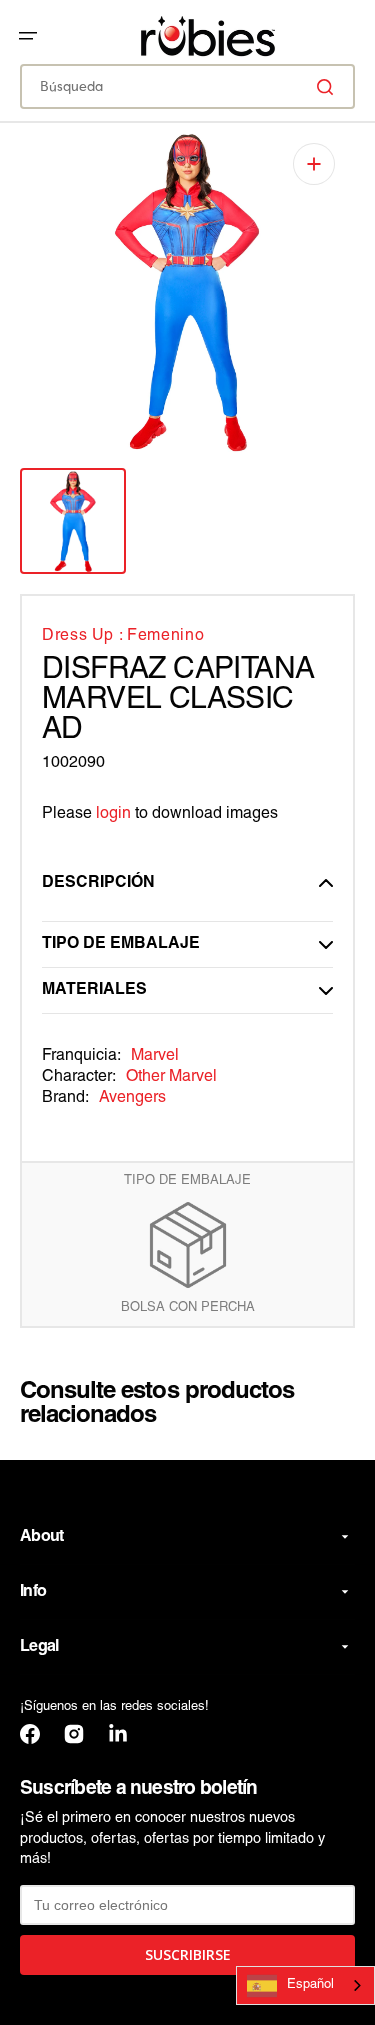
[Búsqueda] (329, 87)
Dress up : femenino (123, 636)
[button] (28, 36)
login (113, 814)
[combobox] (187, 86)
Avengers (132, 1098)
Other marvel (171, 1077)
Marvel (155, 1056)
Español (310, 1985)
